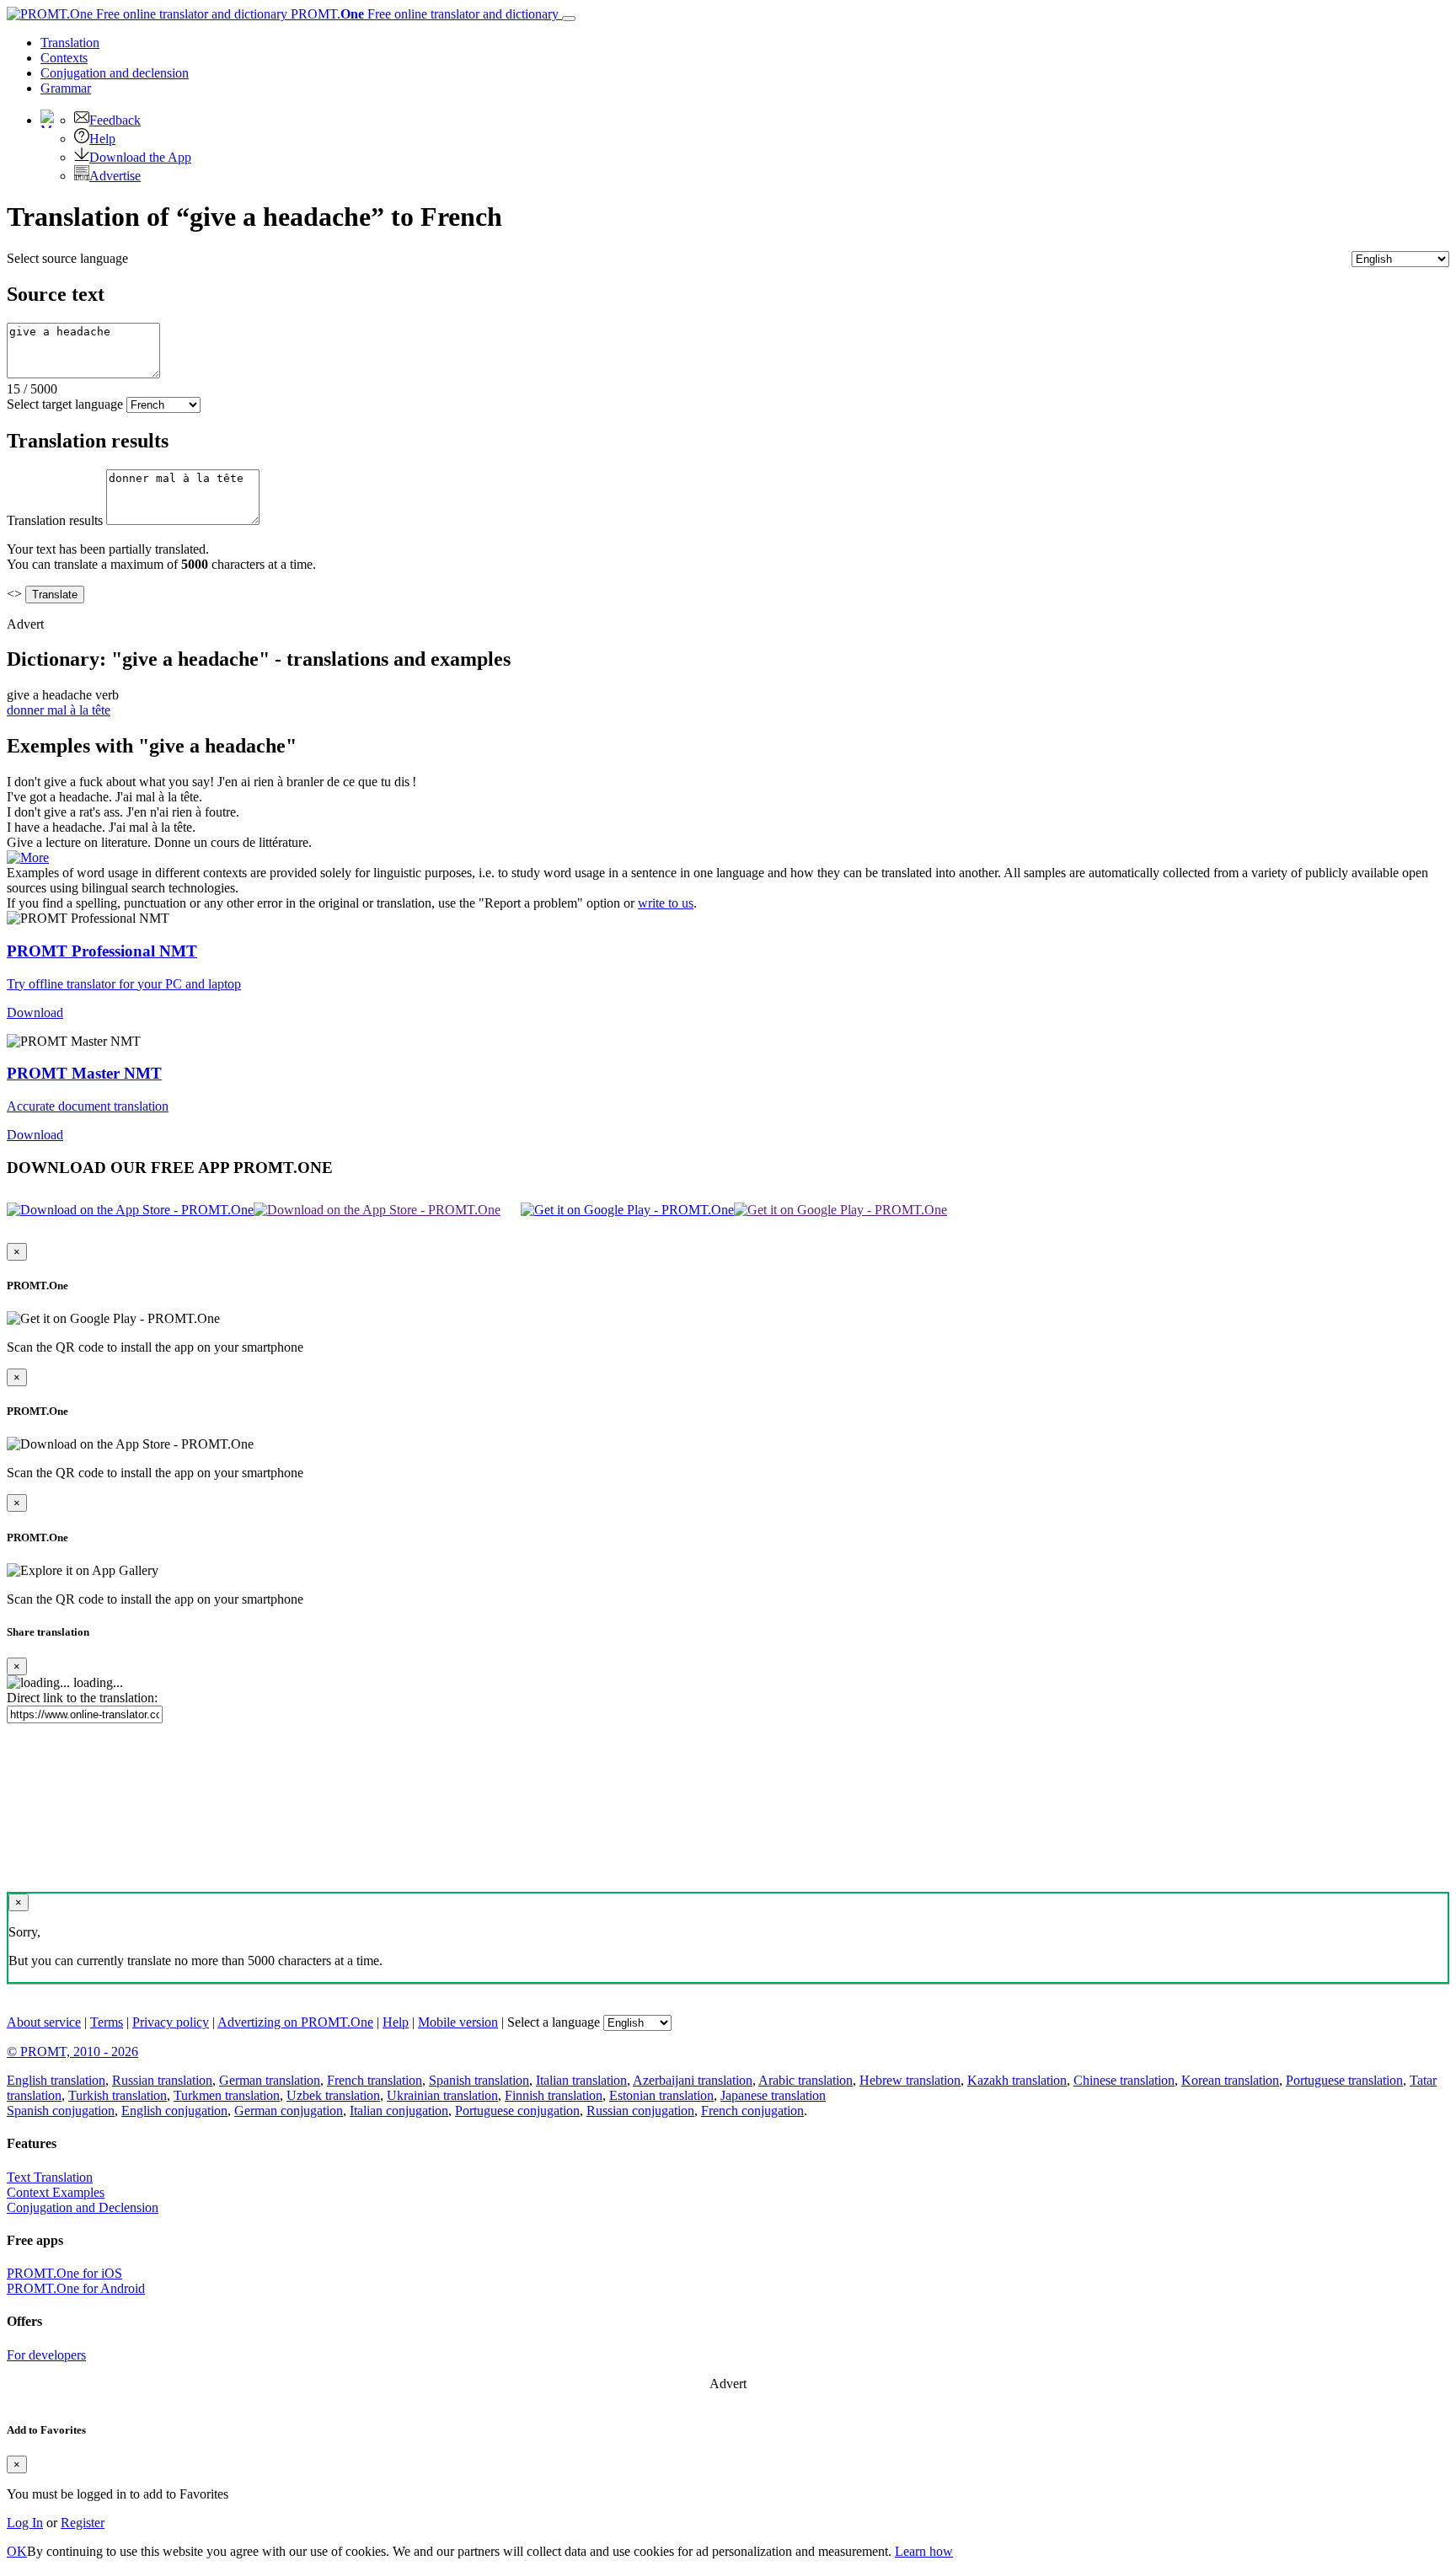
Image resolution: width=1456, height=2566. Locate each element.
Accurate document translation (88, 1106)
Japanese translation (773, 2095)
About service (44, 2022)
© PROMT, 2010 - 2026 (72, 2052)
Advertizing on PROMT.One (295, 2022)
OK (17, 2551)
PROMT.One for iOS (64, 2273)
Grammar (66, 88)
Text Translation (50, 2177)
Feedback (115, 120)
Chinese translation (1124, 2080)
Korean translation (1230, 2080)
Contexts (64, 58)
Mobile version (458, 2022)
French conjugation (752, 2111)
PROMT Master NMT (84, 1073)
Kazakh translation (1017, 2080)
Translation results (55, 520)
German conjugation (289, 2111)
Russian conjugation (640, 2111)
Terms (107, 2022)
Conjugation (115, 73)
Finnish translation (554, 2095)
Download (35, 1012)
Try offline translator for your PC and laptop (124, 984)
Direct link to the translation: (82, 1698)
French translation (375, 2080)
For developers (46, 2355)
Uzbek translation (333, 2095)
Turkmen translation (227, 2095)
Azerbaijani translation (693, 2080)
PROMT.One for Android (76, 2288)
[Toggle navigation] (569, 19)
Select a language (554, 2022)
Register (83, 2523)
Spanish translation (479, 2080)
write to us (666, 903)
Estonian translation (661, 2095)
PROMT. (423, 14)
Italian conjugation (399, 2111)
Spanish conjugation (61, 2111)
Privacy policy (171, 2022)
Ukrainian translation (442, 2095)
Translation (70, 43)
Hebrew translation (910, 2080)
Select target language (65, 404)
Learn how (924, 2551)
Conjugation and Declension (83, 2207)
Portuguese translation (1344, 2080)
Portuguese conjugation (517, 2111)
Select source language (67, 258)
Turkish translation (118, 2095)
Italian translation (581, 2080)
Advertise (115, 176)
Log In (25, 2523)
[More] (28, 857)
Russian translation (162, 2080)
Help (102, 139)
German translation (270, 2080)
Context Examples (56, 2192)
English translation (56, 2080)
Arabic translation (806, 2080)
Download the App (140, 157)
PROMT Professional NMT (102, 951)
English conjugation (174, 2111)
